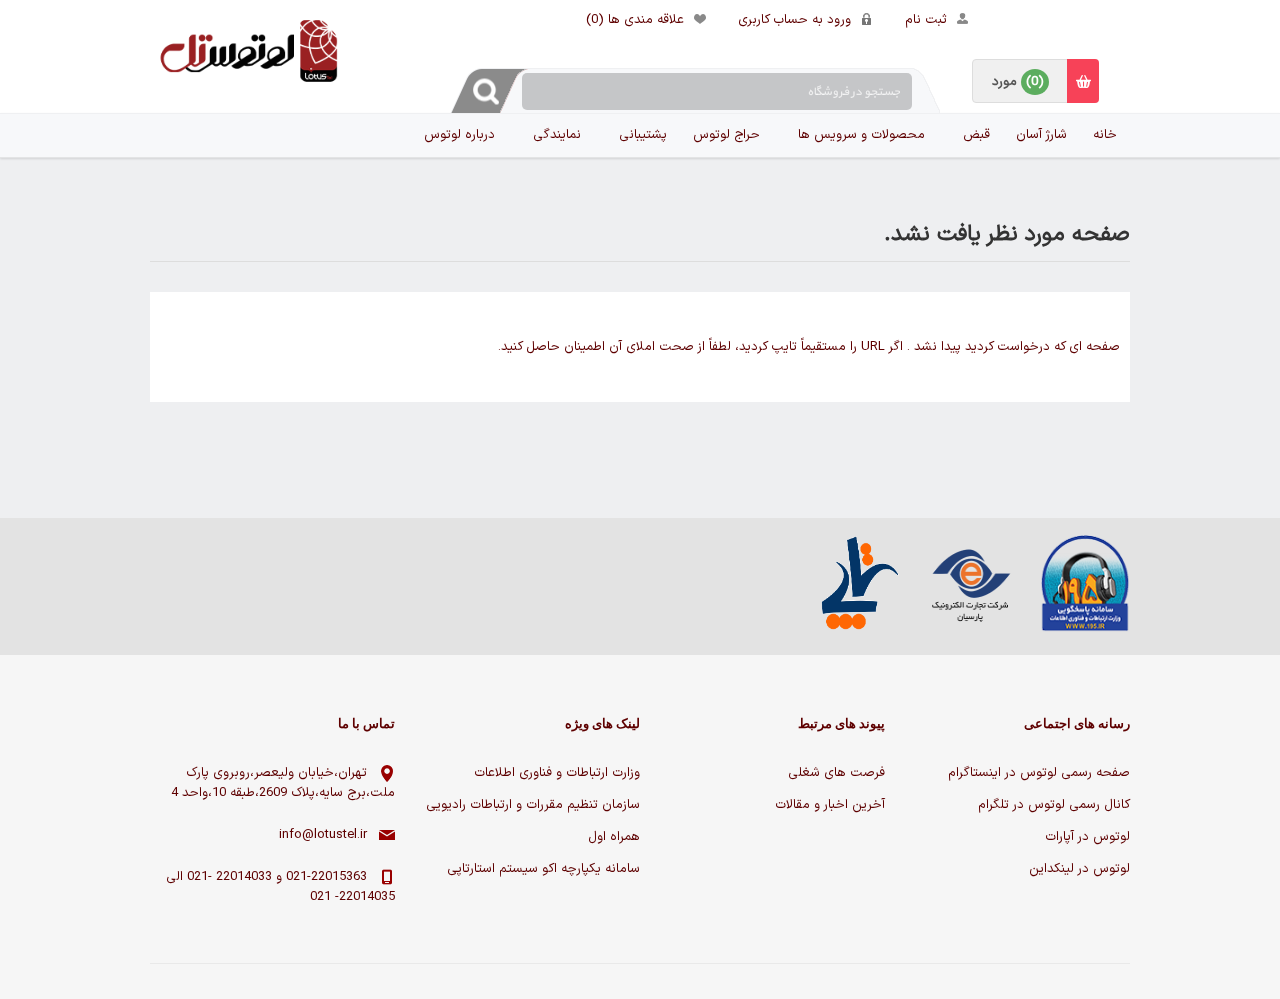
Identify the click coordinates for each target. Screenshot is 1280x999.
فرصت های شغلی (836, 773)
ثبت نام (926, 20)
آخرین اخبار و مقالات (830, 805)
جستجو (488, 91)
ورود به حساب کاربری (794, 20)
